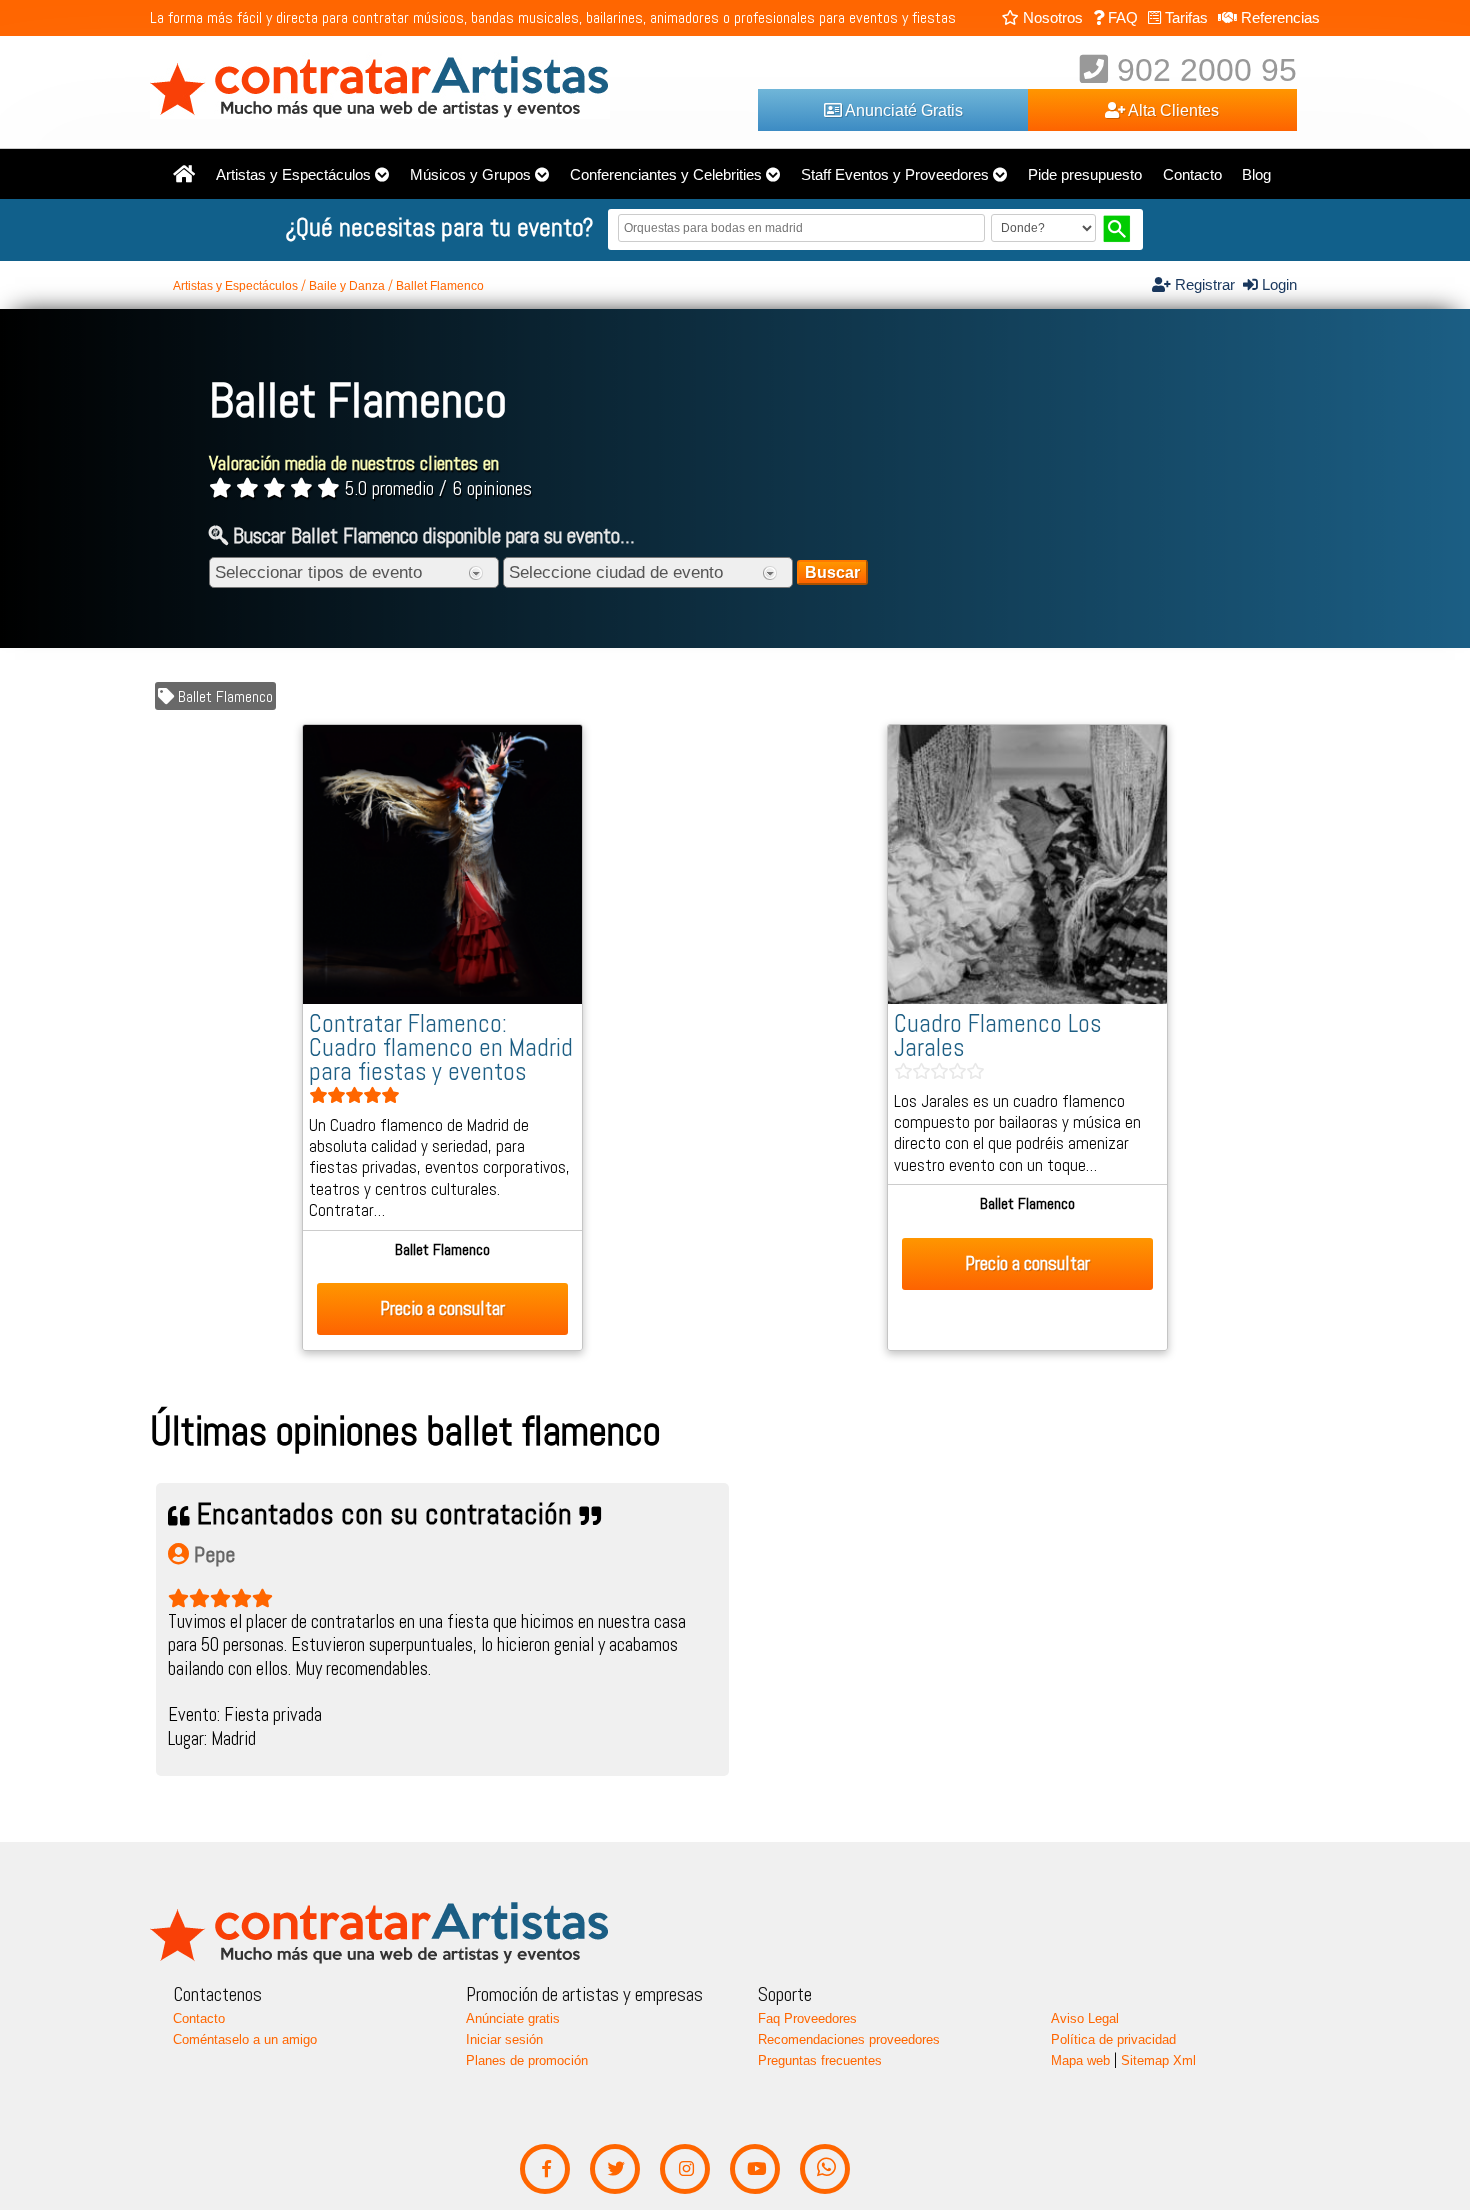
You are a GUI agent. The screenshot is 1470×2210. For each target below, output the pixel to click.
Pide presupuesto (1085, 175)
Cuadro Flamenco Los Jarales (997, 1035)
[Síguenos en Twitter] (615, 2169)
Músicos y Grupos (470, 175)
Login (1277, 285)
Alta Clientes (1172, 110)
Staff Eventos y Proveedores (895, 175)
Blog (1256, 175)
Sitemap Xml (1158, 2060)
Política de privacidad (1113, 2039)
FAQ (1121, 17)
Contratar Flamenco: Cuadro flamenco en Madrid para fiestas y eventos (441, 1047)
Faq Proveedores (807, 2018)
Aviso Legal (1085, 2018)
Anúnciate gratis (513, 2018)
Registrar (1207, 285)
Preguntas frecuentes (820, 2060)
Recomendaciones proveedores (849, 2039)
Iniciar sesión (504, 2039)
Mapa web (1080, 2060)
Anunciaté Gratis (902, 110)
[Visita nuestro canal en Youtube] (755, 2169)
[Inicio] (184, 175)
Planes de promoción (527, 2060)
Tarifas (1184, 17)
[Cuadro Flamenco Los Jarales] (1027, 999)
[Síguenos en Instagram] (685, 2169)
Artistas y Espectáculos (293, 175)
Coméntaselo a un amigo (245, 2039)
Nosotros (1051, 17)
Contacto (1192, 175)
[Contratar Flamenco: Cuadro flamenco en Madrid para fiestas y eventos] (442, 999)
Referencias (1278, 17)
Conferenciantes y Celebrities (666, 175)
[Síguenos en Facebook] (545, 2169)
